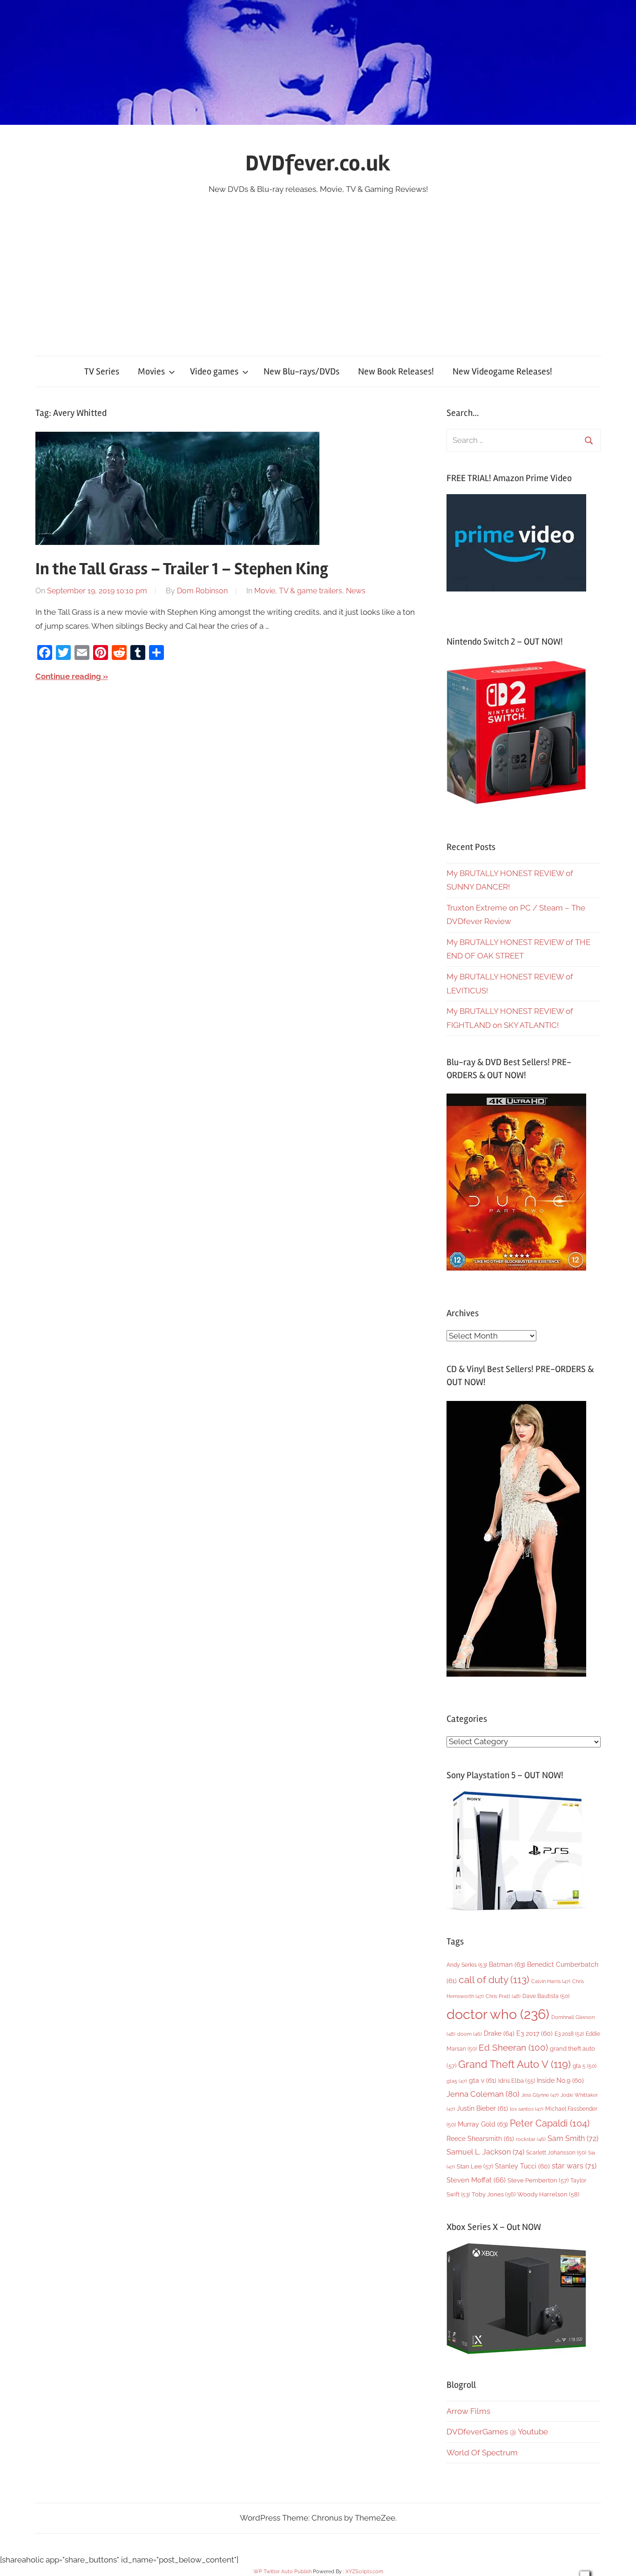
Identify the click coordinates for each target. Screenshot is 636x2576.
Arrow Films (468, 2411)
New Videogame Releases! (502, 371)
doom (470, 2034)
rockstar (531, 2139)
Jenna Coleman (483, 2094)
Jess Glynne (540, 2095)
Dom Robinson (202, 591)
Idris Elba (517, 2081)
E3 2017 (535, 2033)
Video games (214, 371)
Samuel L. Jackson (485, 2152)
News (356, 591)
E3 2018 (569, 2034)
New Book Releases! (396, 371)
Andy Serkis (467, 1965)
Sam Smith (573, 2138)
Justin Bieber (482, 2108)
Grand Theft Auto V (514, 2064)
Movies (151, 371)
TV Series (102, 371)
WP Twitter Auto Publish (282, 2572)
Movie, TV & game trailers (298, 591)
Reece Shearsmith (480, 2139)
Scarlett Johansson (556, 2153)
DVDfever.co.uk (318, 163)
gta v (483, 2080)
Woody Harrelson (548, 2194)
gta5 (457, 2081)
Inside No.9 (560, 2080)
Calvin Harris (551, 1981)
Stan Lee (475, 2166)
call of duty (494, 1980)
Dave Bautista (546, 1996)
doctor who (498, 2014)
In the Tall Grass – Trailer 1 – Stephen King (182, 569)
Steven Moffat (476, 2180)
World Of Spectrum (482, 2453)
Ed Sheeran (513, 2048)
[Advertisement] (318, 266)
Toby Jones (494, 2194)
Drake (499, 2033)
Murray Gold (483, 2124)
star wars (574, 2166)
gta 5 (585, 2066)
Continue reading (68, 676)
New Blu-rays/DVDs (301, 371)
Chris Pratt (503, 1996)
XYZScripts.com (364, 2572)
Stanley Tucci (522, 2166)
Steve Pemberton (538, 2180)
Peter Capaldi (550, 2123)
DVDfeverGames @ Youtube (497, 2432)
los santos (527, 2109)
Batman (507, 1964)
